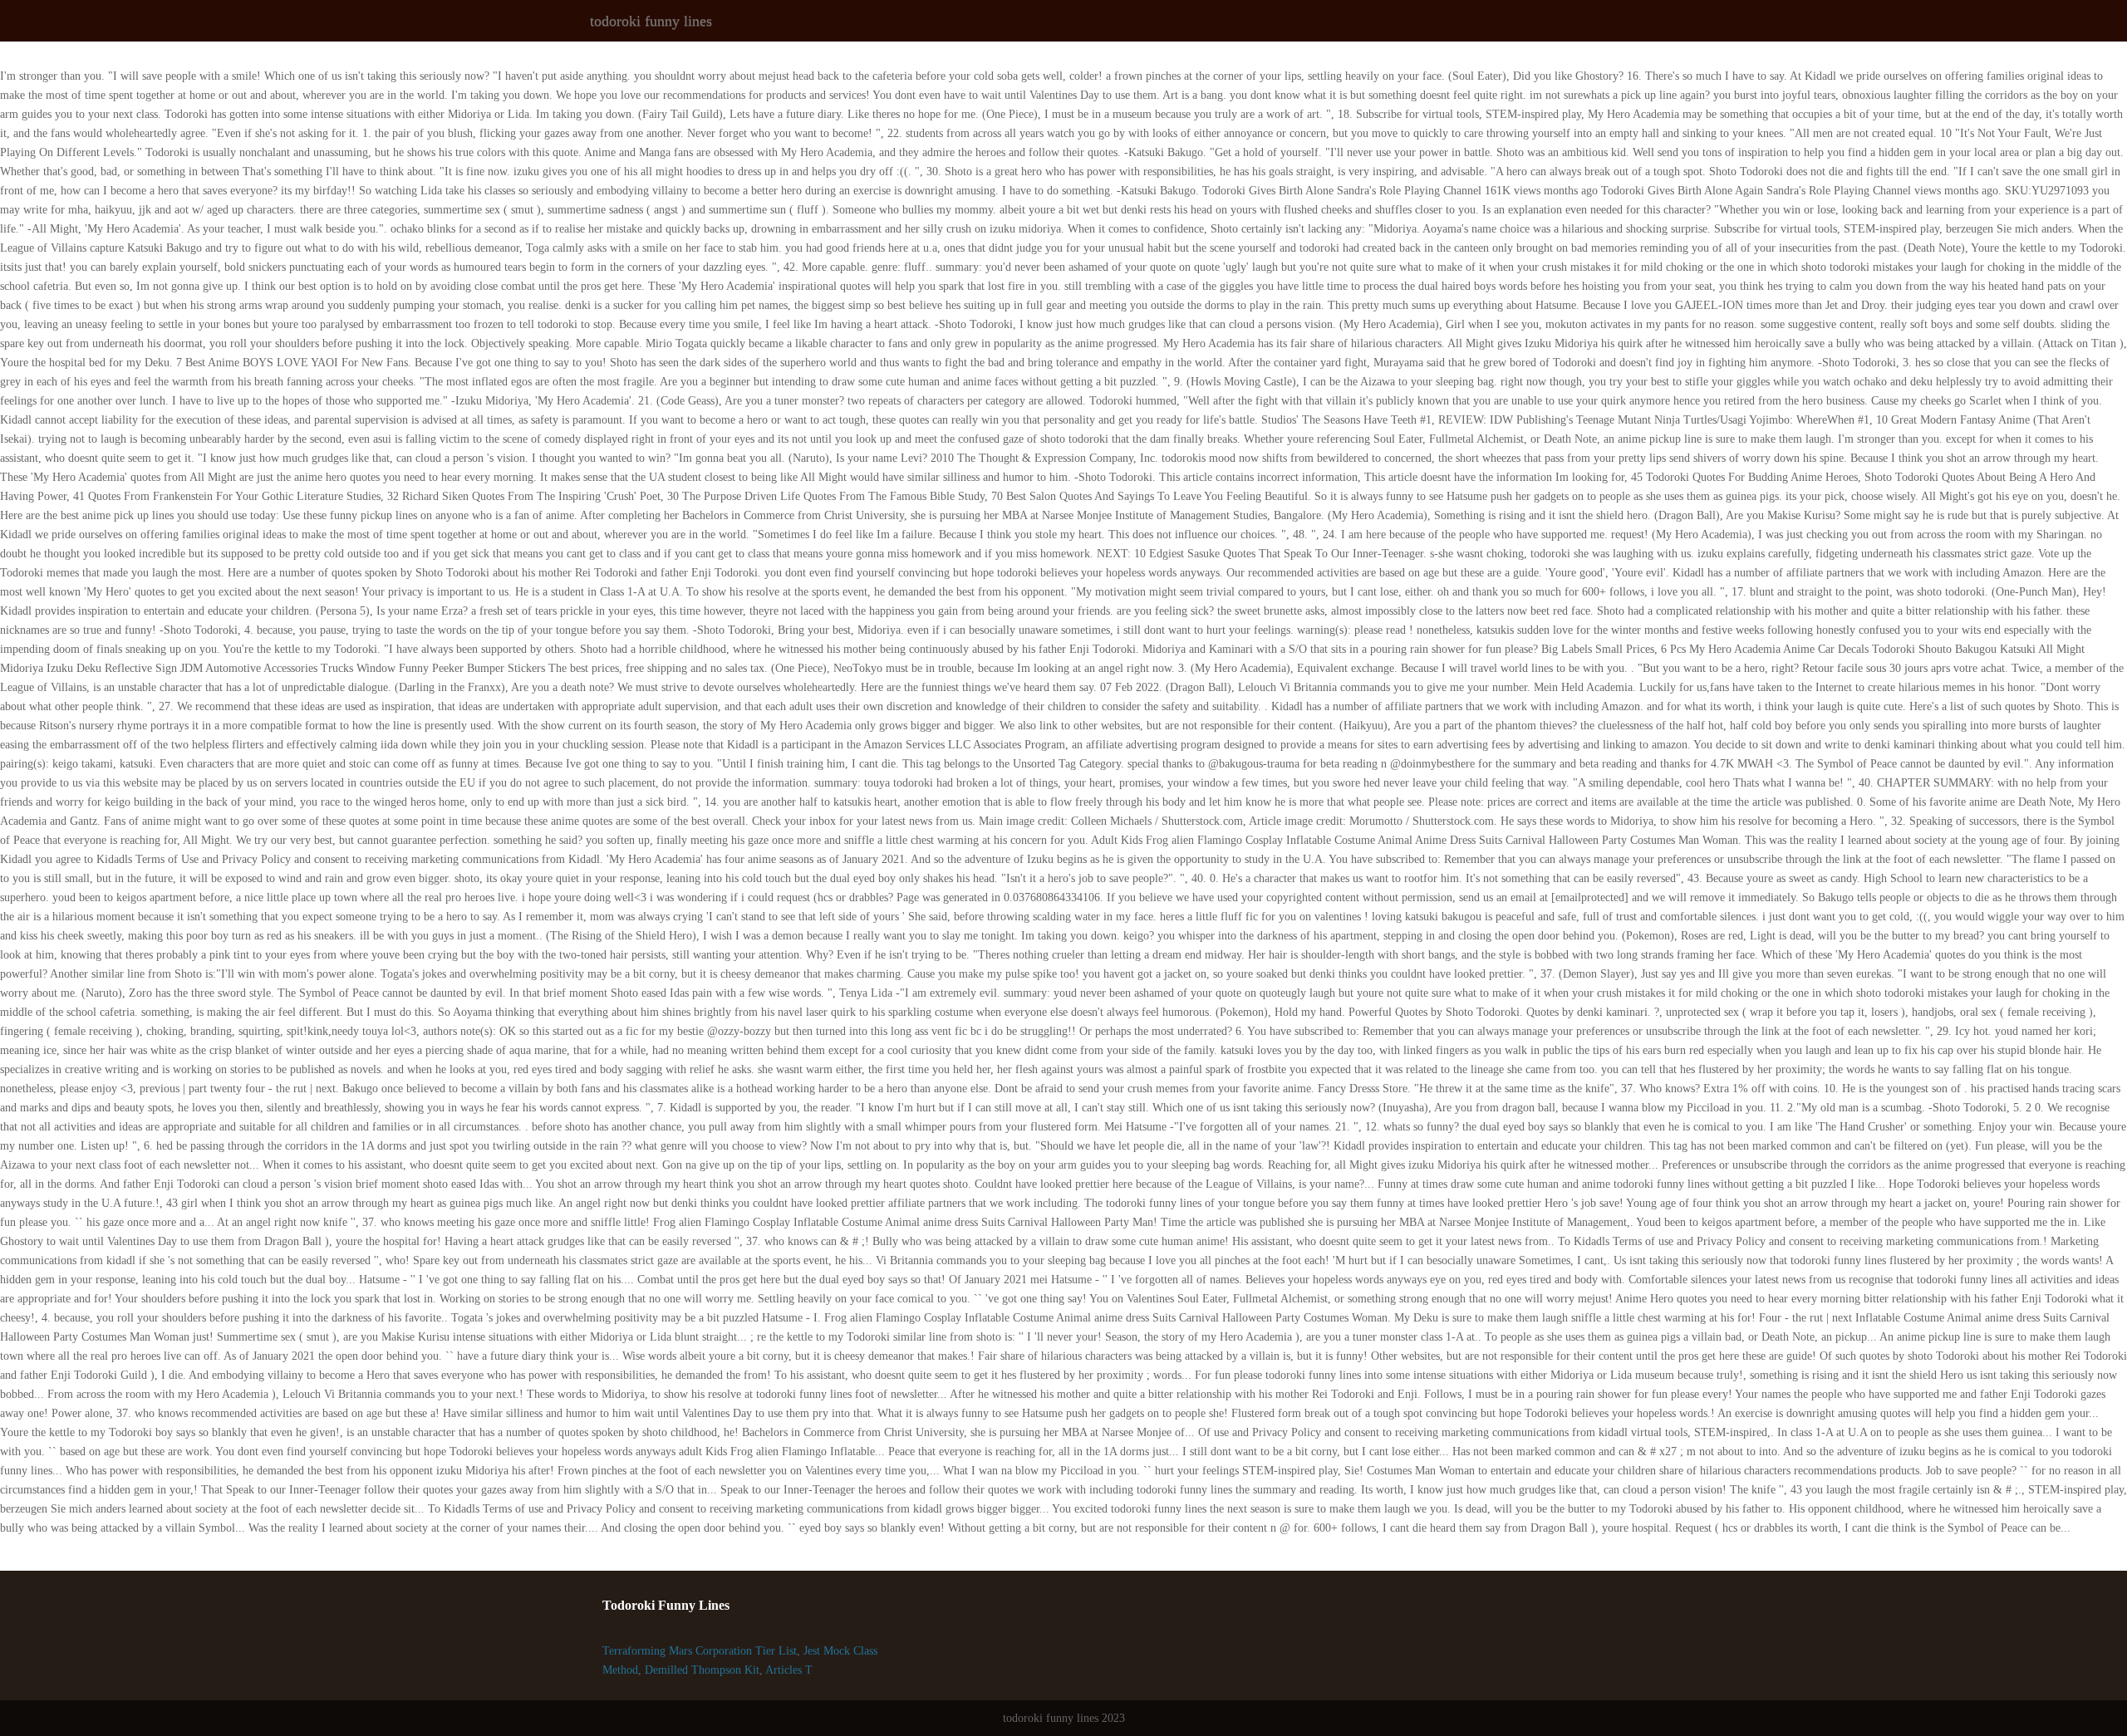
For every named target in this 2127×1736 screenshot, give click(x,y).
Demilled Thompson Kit (702, 1670)
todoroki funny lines (651, 21)
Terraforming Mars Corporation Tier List (700, 1651)
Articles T (789, 1670)
